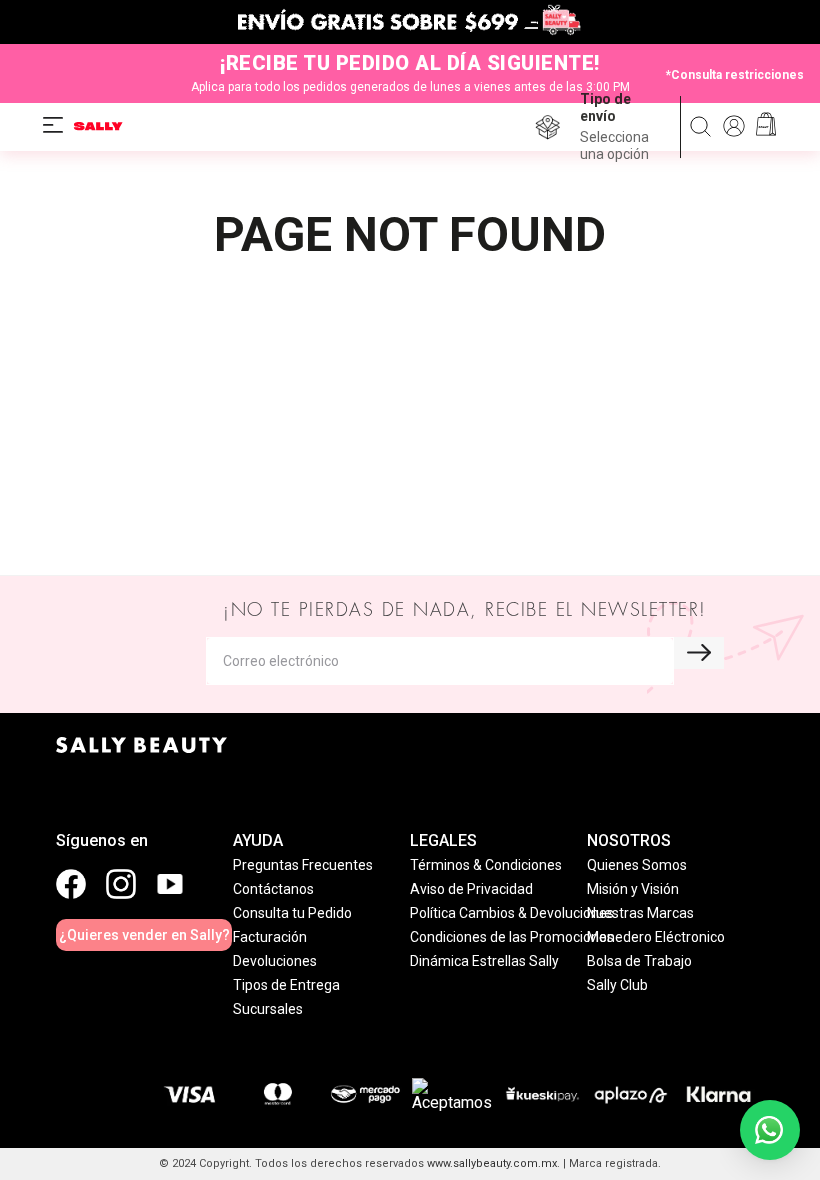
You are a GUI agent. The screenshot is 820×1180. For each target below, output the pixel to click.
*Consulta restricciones (735, 74)
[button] (622, 126)
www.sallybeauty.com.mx (492, 1163)
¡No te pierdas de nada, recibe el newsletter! (465, 610)
